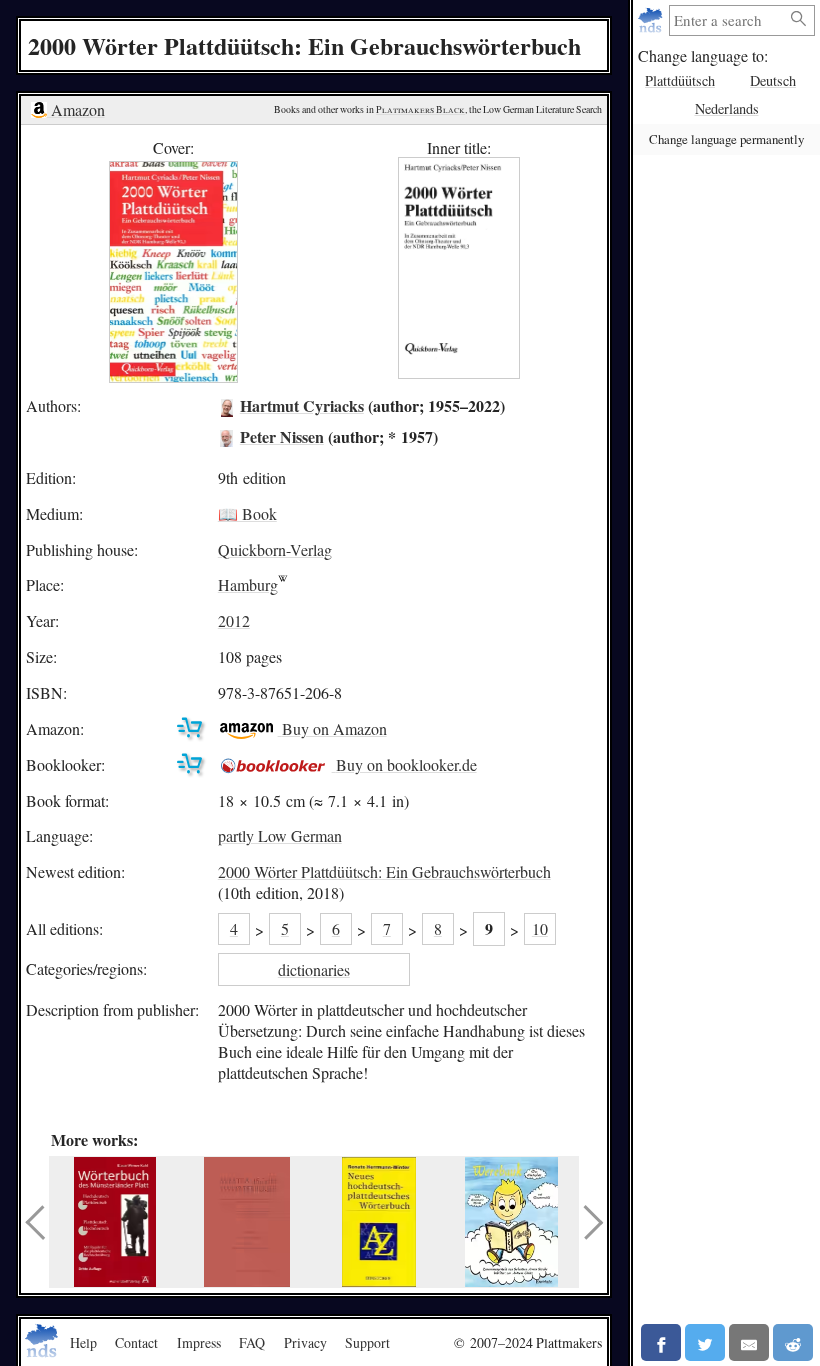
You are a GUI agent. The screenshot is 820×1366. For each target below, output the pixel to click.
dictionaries (314, 969)
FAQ (252, 1342)
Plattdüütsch (680, 80)
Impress (199, 1342)
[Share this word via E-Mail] (749, 1342)
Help (83, 1342)
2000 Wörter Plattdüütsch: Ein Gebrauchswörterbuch (384, 871)
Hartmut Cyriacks (302, 405)
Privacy (305, 1342)
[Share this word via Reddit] (793, 1342)
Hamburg (248, 584)
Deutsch (773, 80)
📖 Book (247, 513)
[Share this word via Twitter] (705, 1342)
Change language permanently (726, 139)
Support (367, 1342)
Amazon (76, 109)
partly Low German (280, 835)
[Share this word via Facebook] (661, 1342)
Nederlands (727, 108)
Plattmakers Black (420, 109)
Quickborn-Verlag (275, 549)
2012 (234, 620)
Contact (136, 1342)
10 (540, 928)
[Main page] (652, 20)
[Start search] (799, 19)
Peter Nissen (282, 436)
